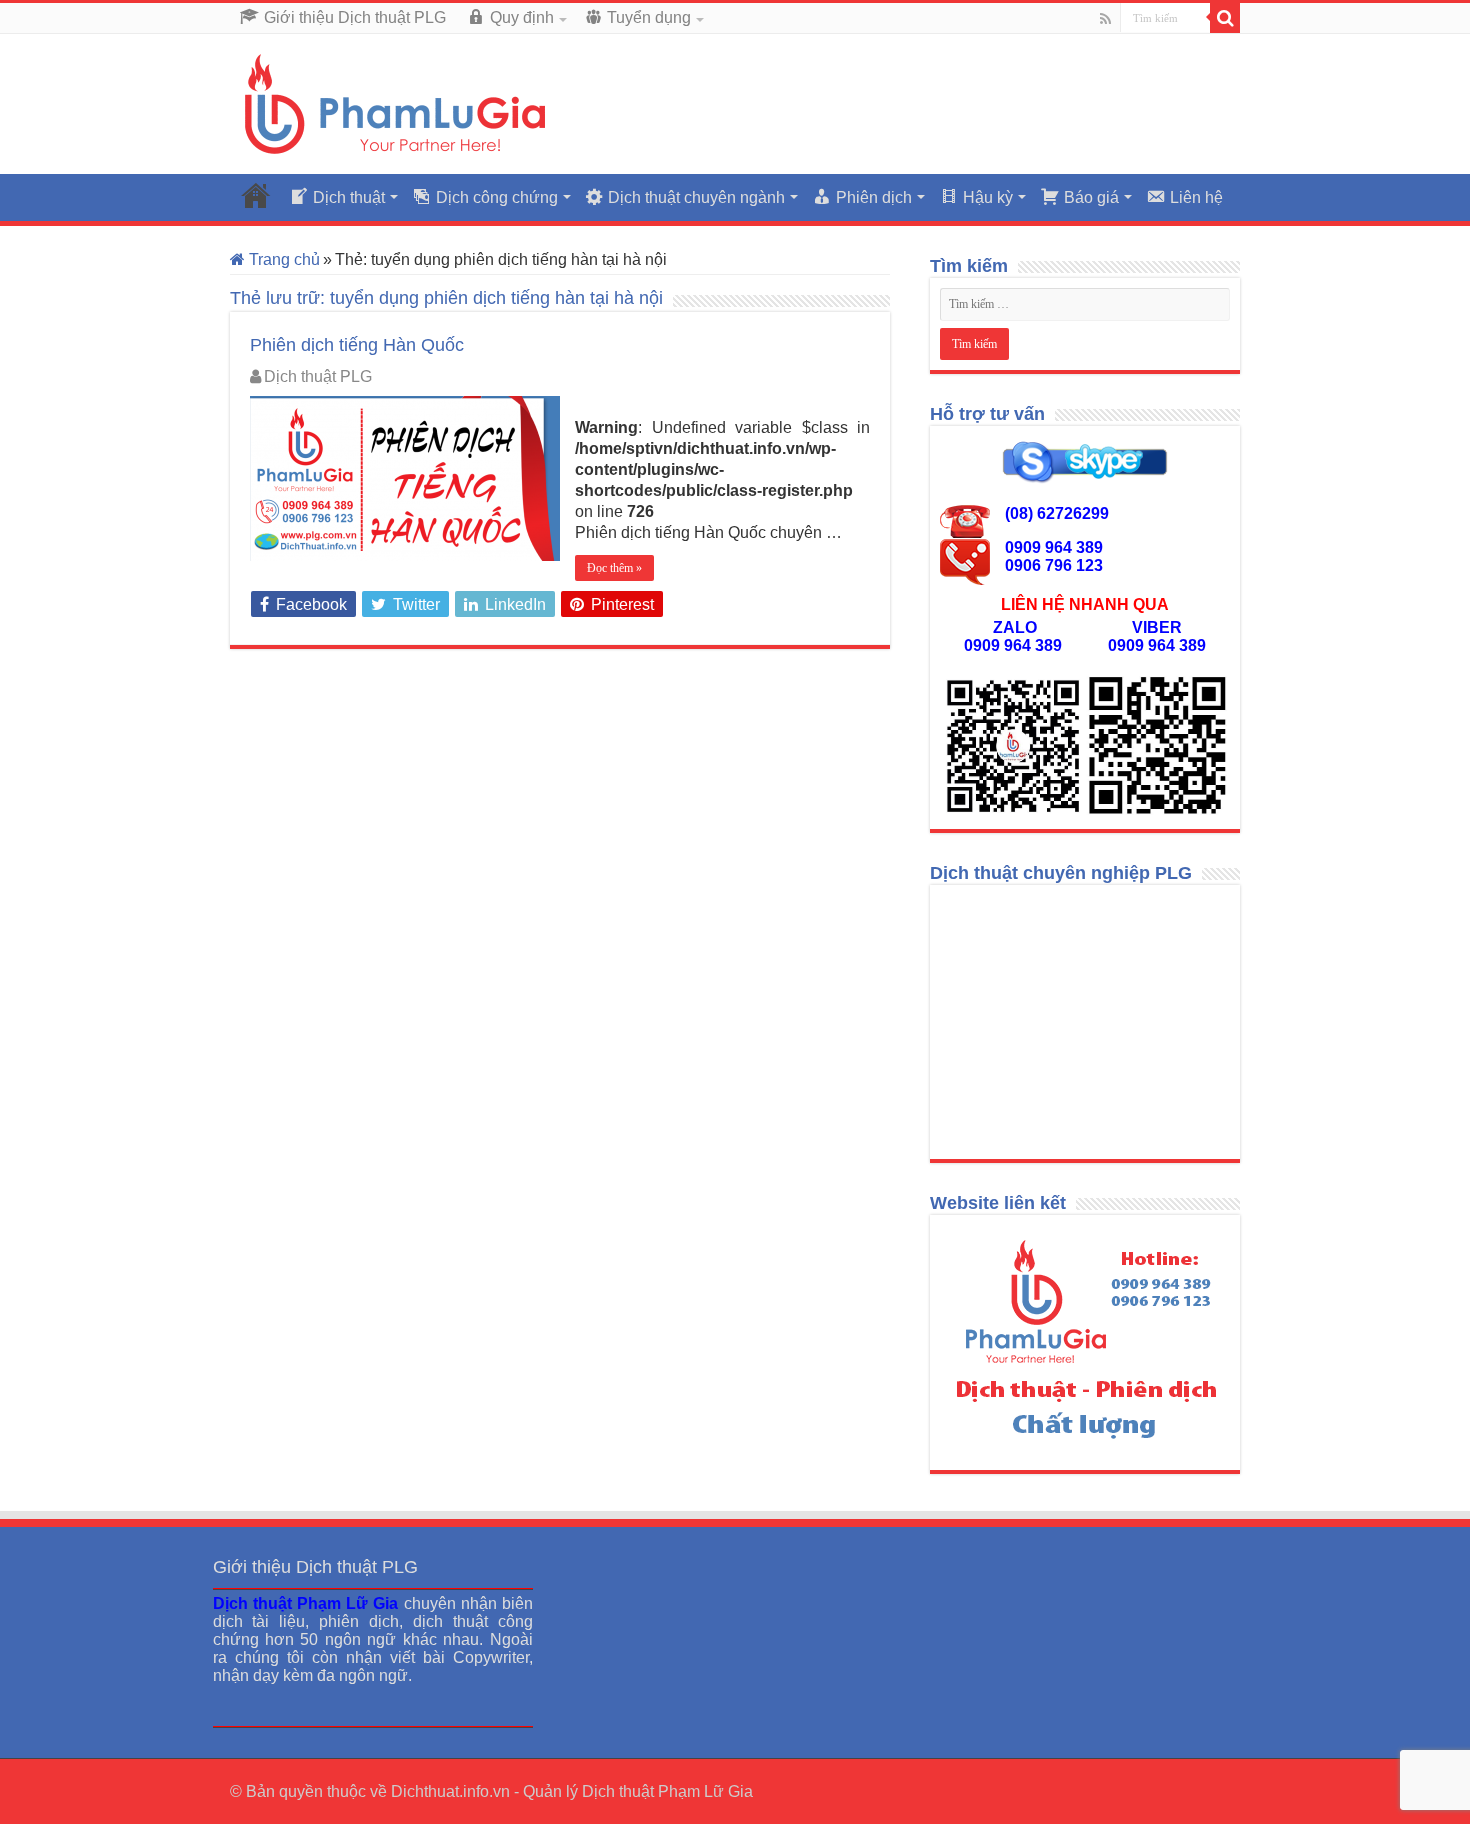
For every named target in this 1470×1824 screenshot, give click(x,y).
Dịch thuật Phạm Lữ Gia (667, 1791)
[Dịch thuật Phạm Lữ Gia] (395, 103)
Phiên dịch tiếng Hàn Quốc (357, 345)
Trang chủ (282, 259)
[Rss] (1105, 19)
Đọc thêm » (614, 568)
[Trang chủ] (256, 195)
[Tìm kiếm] (1225, 18)
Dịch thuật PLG (318, 376)
